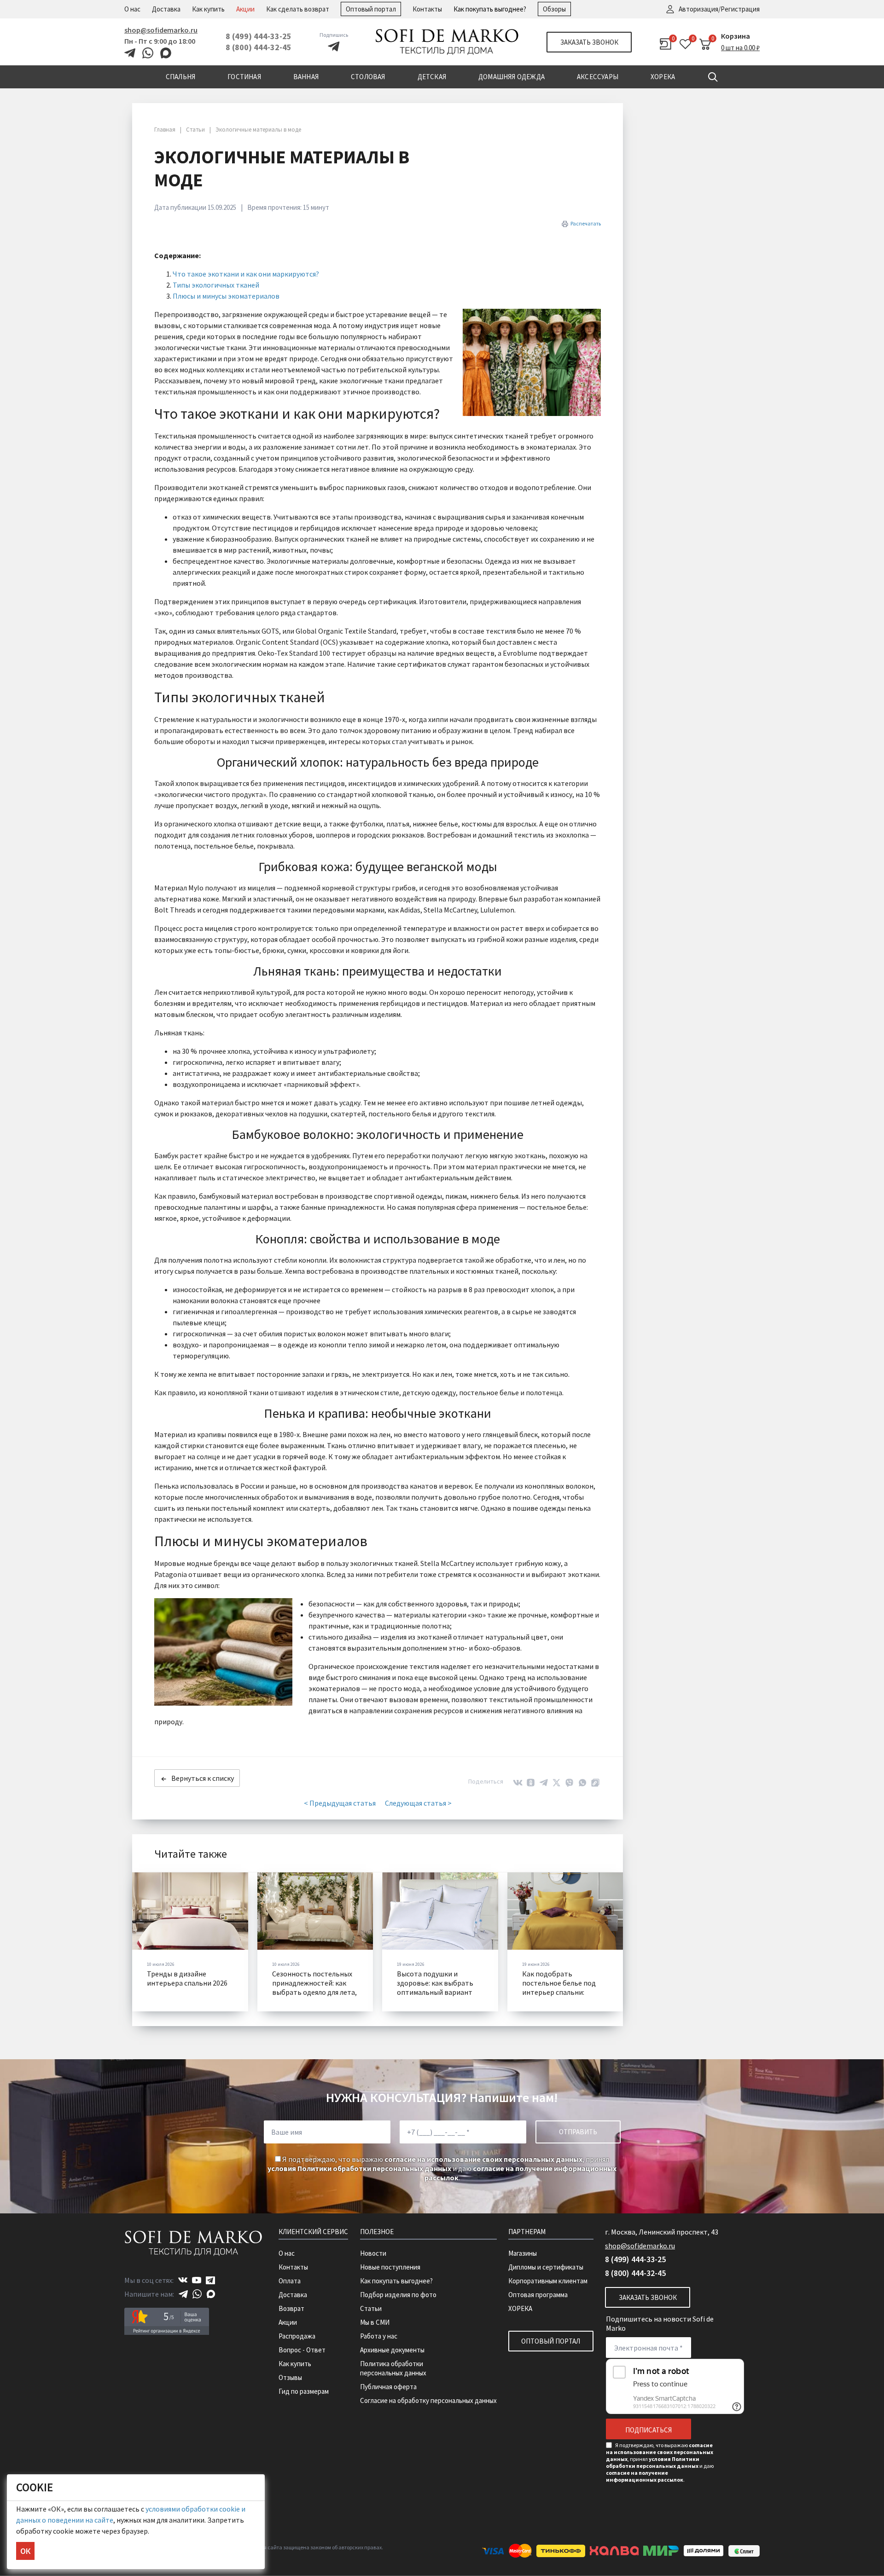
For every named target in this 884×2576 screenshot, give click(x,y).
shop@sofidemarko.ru (161, 30)
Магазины (523, 2253)
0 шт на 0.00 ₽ (740, 48)
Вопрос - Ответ (302, 2350)
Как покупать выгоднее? (490, 9)
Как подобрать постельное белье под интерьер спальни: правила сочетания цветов (559, 1992)
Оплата (290, 2281)
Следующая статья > (418, 1803)
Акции (245, 9)
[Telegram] (544, 1783)
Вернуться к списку (203, 1778)
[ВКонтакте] (518, 1783)
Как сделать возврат (298, 9)
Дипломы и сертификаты (546, 2267)
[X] (557, 1783)
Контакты (427, 9)
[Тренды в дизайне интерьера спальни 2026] (190, 1911)
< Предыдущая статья (340, 1803)
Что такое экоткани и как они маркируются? (246, 274)
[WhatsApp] (582, 1783)
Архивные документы (392, 2350)
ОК (25, 2551)
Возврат (291, 2308)
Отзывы (290, 2377)
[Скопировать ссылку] (595, 1783)
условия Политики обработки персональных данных (359, 2168)
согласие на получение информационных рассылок (645, 2476)
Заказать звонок (589, 42)
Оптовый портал (371, 9)
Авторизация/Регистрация (719, 9)
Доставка (166, 9)
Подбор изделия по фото (398, 2295)
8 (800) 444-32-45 (259, 47)
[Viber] (570, 1783)
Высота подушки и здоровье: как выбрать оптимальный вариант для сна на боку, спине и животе (436, 1992)
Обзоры (554, 9)
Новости (373, 2253)
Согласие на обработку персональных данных (428, 2400)
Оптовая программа (538, 2295)
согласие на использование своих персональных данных (483, 2159)
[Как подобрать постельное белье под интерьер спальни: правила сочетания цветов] (565, 1911)
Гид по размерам (304, 2391)
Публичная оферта (388, 2387)
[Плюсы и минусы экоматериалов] (223, 1652)
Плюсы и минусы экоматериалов (226, 296)
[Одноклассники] (531, 1783)
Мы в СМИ (375, 2322)
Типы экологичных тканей (216, 285)
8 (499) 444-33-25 (259, 36)
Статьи (371, 2308)
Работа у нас (379, 2336)
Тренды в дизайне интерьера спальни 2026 (187, 1978)
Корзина (736, 36)
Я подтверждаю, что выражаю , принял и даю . (442, 2168)
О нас (132, 9)
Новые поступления (390, 2267)
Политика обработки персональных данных (393, 2368)
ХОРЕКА (520, 2308)
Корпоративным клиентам (548, 2281)
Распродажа (297, 2336)
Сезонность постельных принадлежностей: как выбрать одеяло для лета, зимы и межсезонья (314, 1987)
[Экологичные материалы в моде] (532, 362)
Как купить (208, 9)
